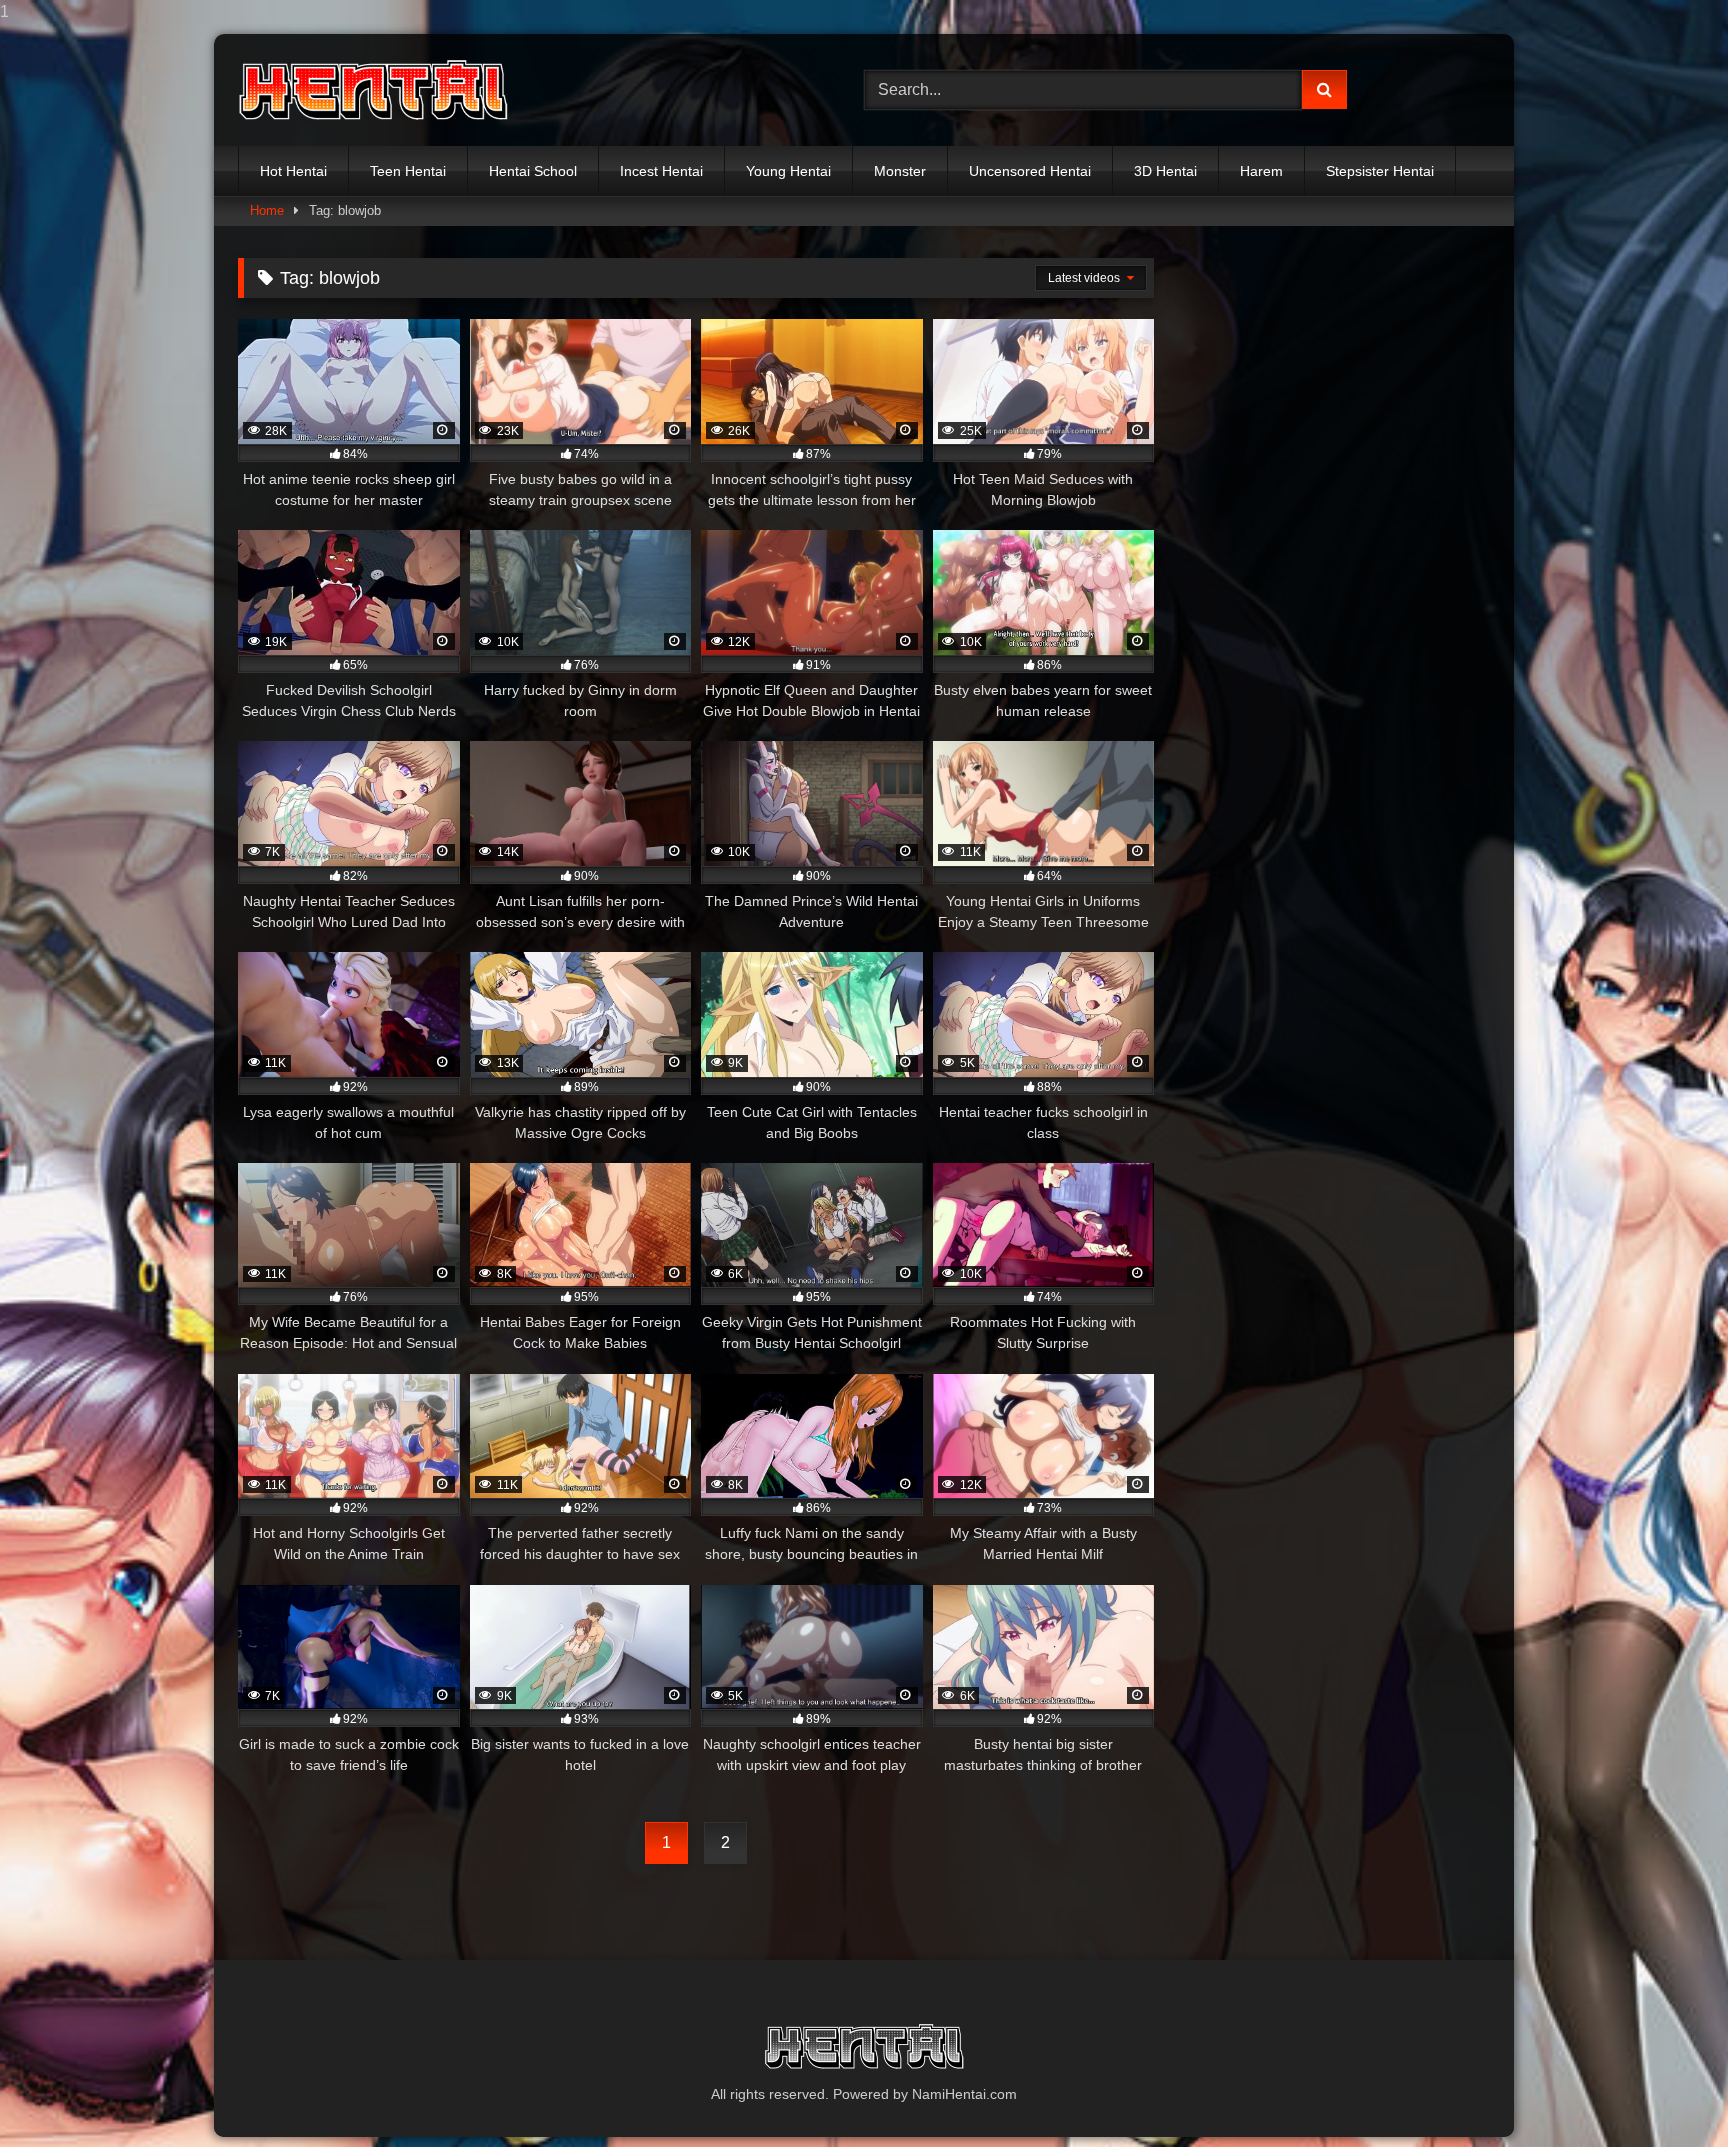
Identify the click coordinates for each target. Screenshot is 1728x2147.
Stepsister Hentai (1380, 171)
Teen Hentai (408, 171)
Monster (900, 171)
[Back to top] (1666, 2091)
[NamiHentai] (373, 90)
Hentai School (533, 171)
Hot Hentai (293, 171)
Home (267, 210)
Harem (1261, 171)
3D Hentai (1165, 171)
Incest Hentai (661, 171)
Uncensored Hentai (1030, 171)
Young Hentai (788, 171)
